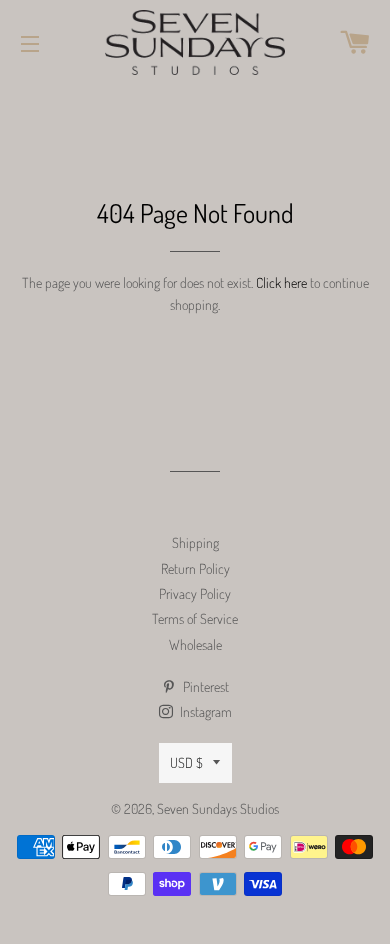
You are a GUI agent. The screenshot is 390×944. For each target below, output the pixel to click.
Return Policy (195, 568)
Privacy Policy (195, 593)
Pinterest (204, 686)
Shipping (195, 542)
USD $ (186, 762)
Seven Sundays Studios (218, 808)
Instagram (204, 711)
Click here (281, 282)
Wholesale (195, 644)
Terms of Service (195, 618)
